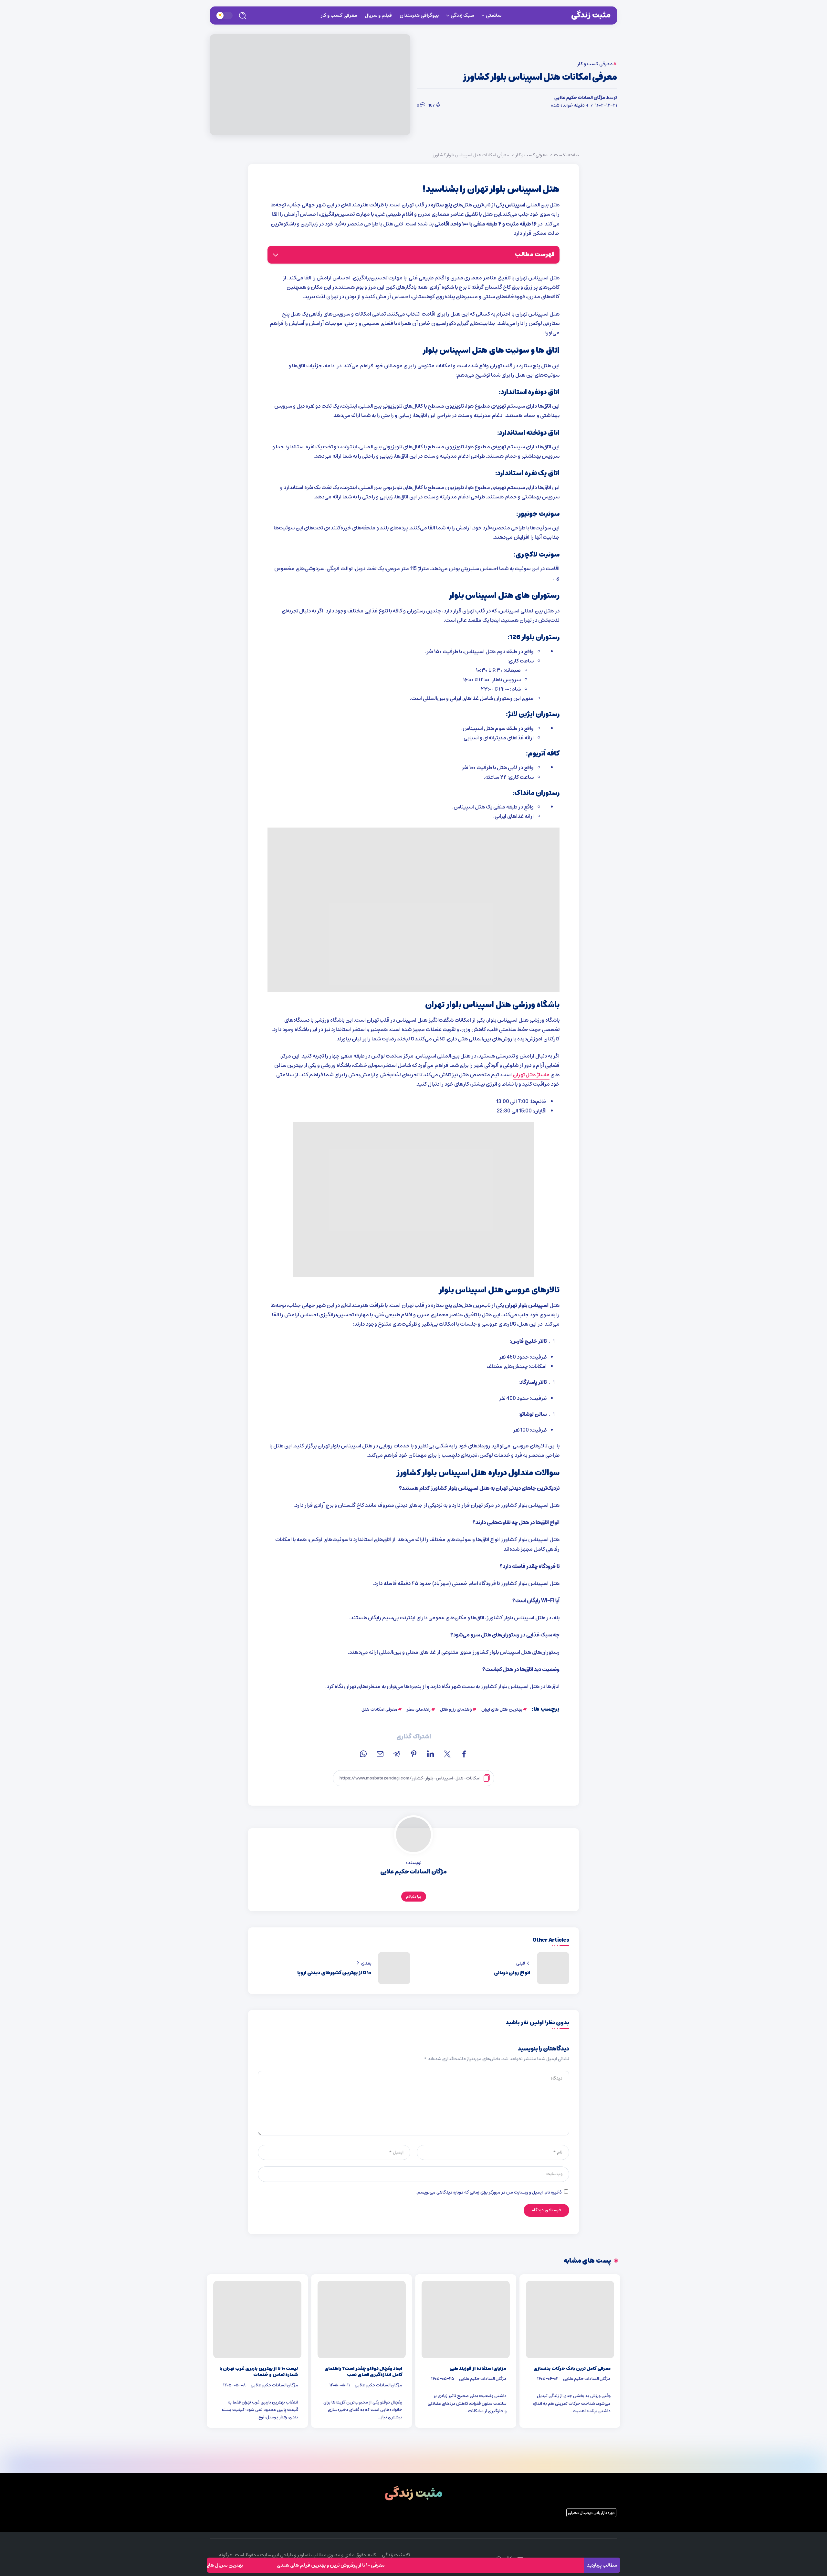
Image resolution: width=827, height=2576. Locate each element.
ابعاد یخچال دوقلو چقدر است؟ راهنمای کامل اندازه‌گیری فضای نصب (363, 2372)
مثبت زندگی (591, 15)
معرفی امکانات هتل (379, 1709)
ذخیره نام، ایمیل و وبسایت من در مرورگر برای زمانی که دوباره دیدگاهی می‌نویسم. (489, 2192)
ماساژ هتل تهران (531, 1075)
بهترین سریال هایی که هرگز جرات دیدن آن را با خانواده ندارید (260, 2565)
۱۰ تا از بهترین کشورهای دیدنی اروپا (334, 1973)
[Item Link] (570, 2320)
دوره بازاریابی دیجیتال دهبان (591, 2513)
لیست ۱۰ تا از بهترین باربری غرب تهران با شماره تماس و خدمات (259, 2372)
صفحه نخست (566, 155)
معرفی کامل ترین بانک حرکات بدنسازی (572, 2369)
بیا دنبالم (414, 1897)
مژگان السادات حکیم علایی (580, 98)
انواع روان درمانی (512, 1973)
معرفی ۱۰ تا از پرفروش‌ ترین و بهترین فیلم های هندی (408, 2565)
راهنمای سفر (419, 1709)
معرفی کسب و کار (532, 155)
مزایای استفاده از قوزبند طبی (478, 2369)
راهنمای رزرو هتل (456, 1709)
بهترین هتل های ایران (502, 1709)
